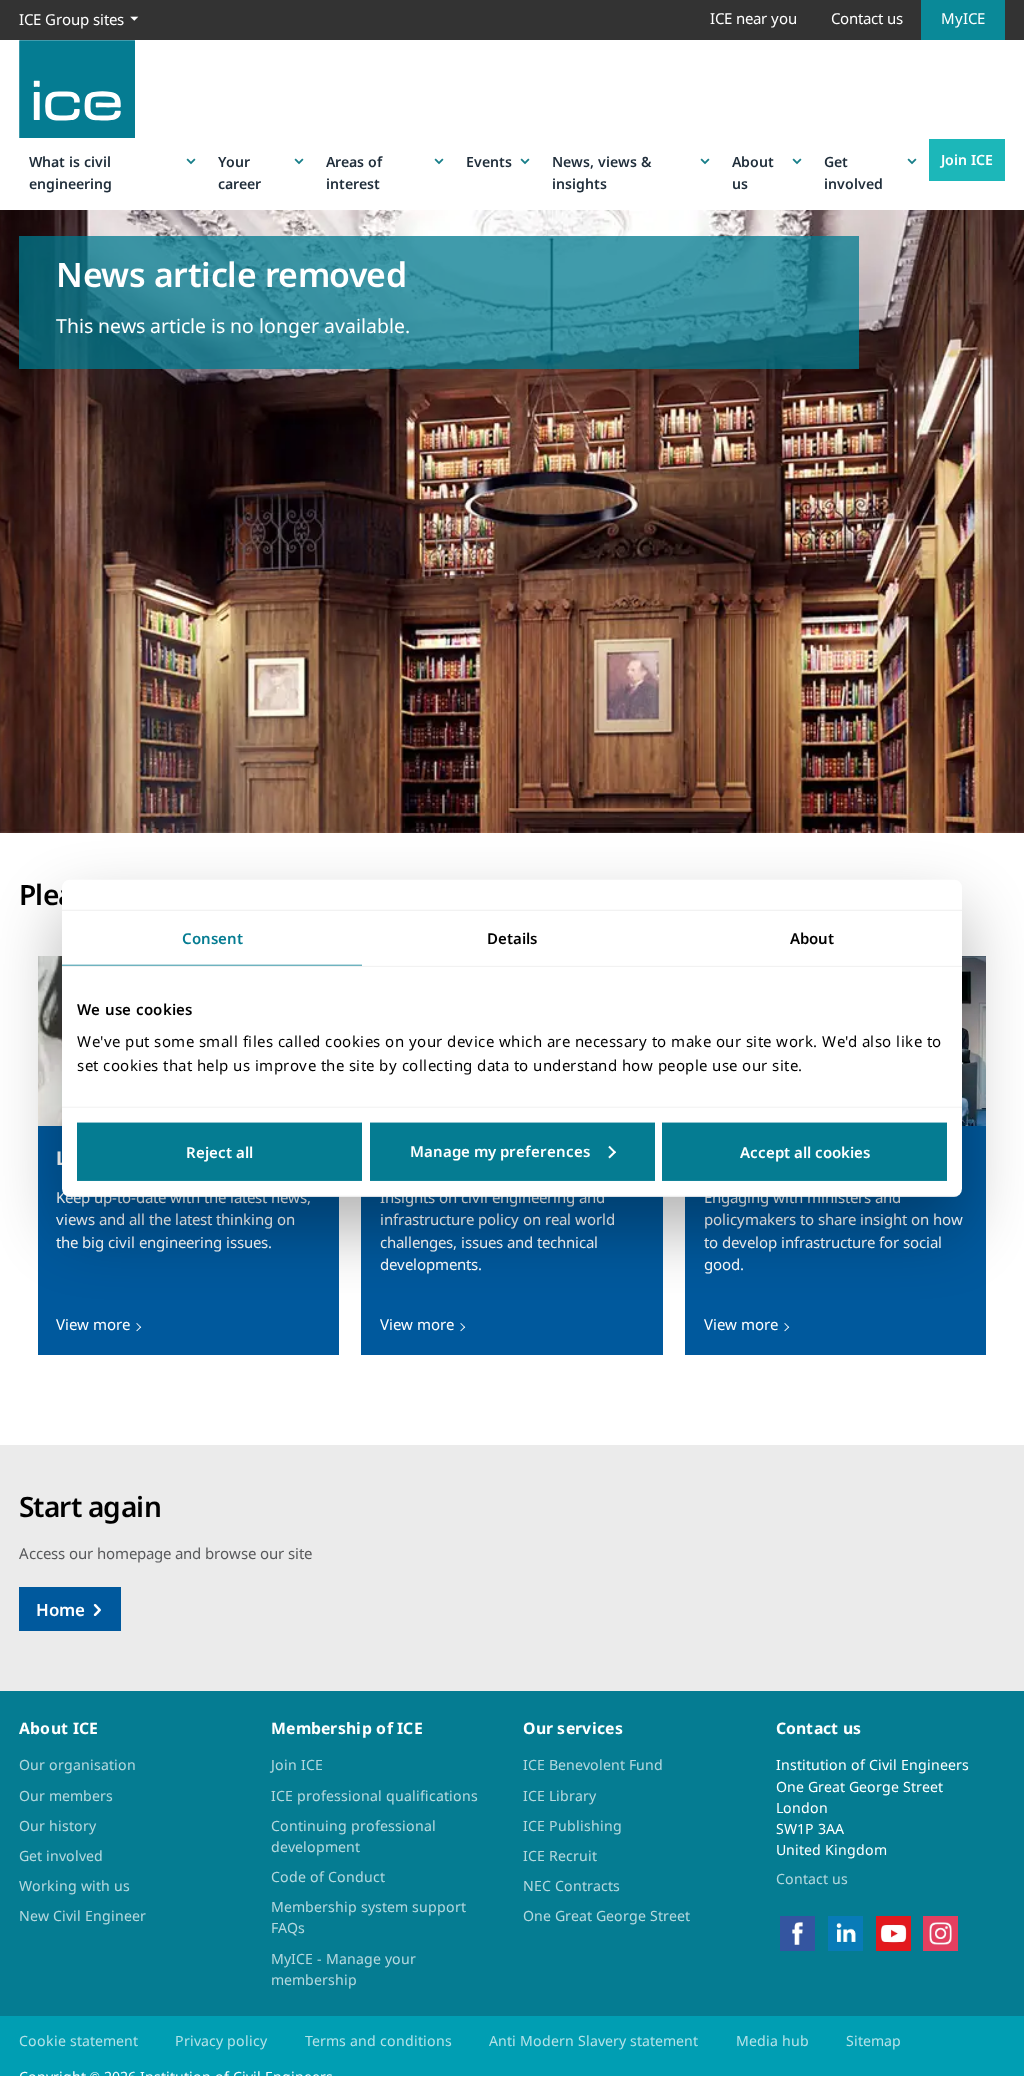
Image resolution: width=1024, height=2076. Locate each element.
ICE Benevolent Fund (593, 1764)
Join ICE (967, 159)
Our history (57, 1825)
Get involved (853, 172)
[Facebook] (797, 1931)
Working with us (74, 1885)
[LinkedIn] (845, 1931)
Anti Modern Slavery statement (593, 2040)
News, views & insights (601, 172)
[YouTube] (893, 1931)
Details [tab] (512, 938)
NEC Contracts (571, 1885)
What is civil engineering (70, 172)
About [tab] (812, 938)
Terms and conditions (378, 2040)
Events (489, 161)
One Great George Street (606, 1915)
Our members (66, 1795)
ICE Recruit (560, 1855)
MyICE (963, 18)
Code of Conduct (328, 1876)
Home (60, 1609)
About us (753, 172)
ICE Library (559, 1795)
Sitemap (873, 2040)
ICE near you (753, 18)
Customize (512, 1151)
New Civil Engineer (82, 1915)
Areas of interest (354, 172)
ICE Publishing (572, 1825)
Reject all (219, 1151)
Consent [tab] (212, 938)
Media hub (772, 2040)
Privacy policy (221, 2040)
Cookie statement (78, 2040)
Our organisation (77, 1764)
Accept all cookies (805, 1151)
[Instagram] (940, 1931)
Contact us (867, 18)
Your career (239, 172)
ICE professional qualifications (374, 1795)
